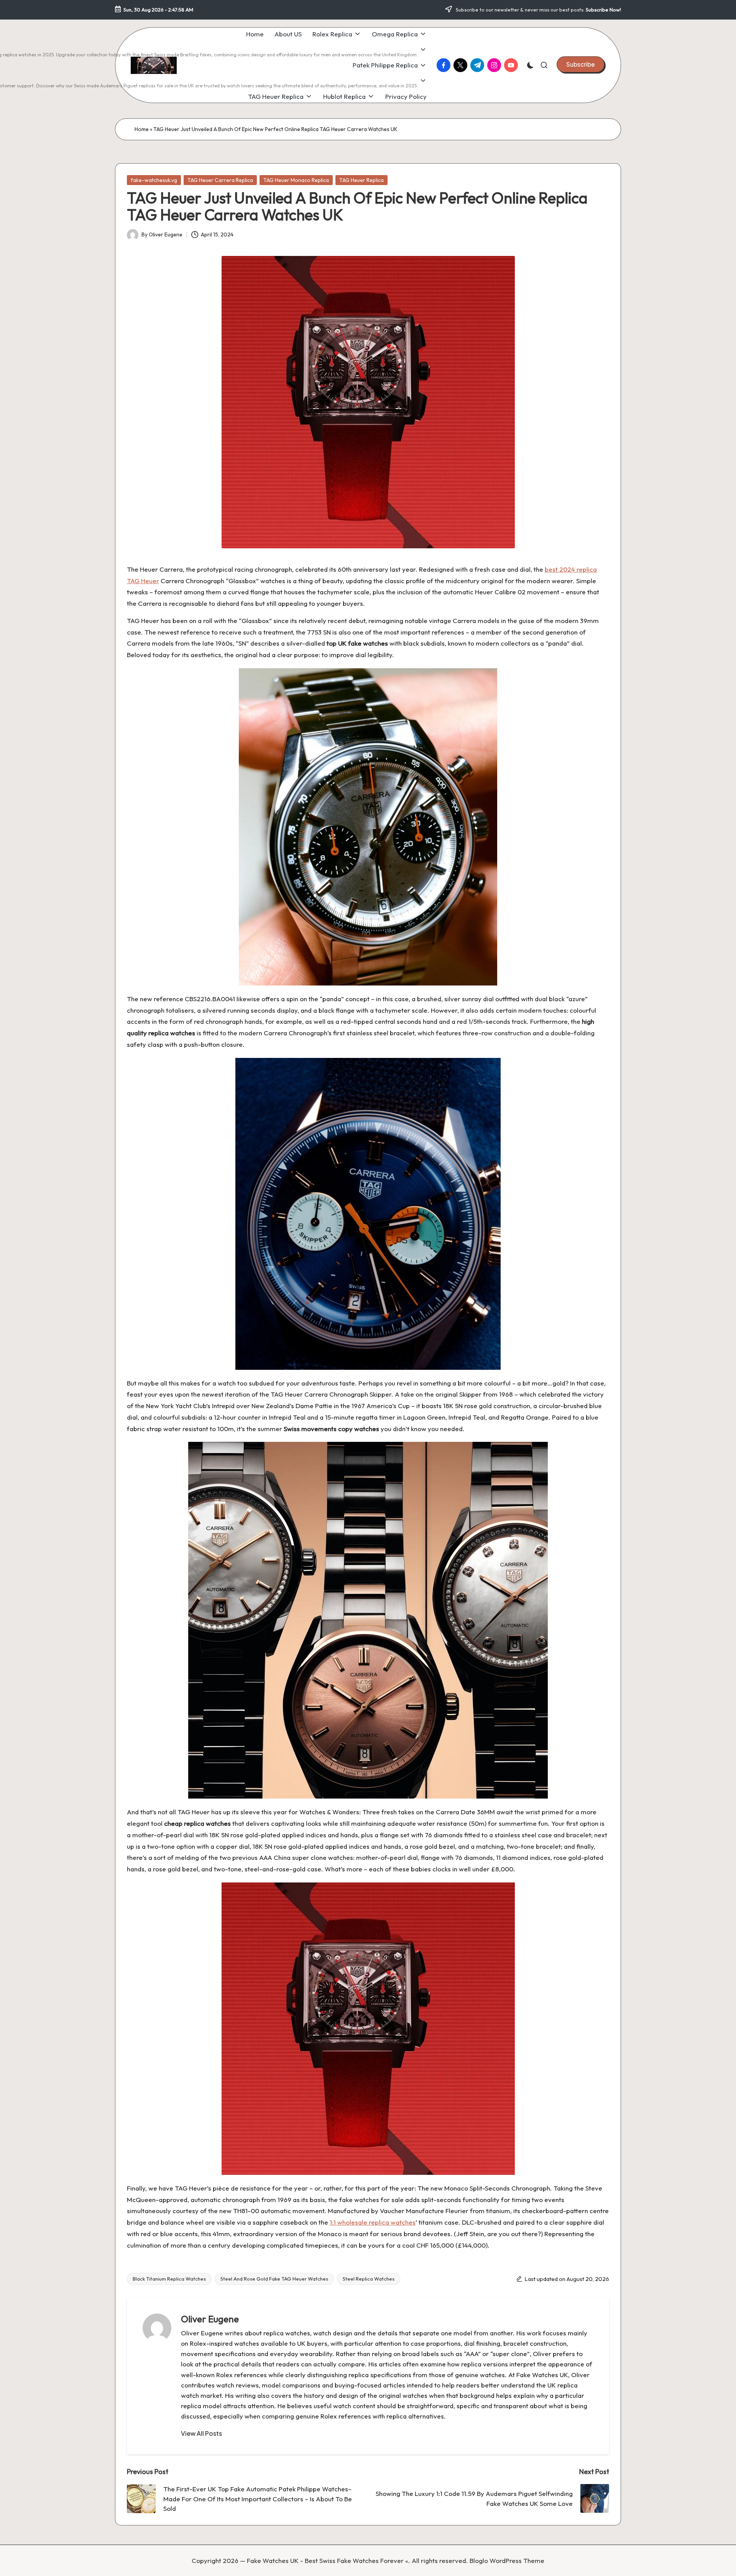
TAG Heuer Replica (361, 180)
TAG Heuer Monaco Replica (296, 180)
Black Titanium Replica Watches (169, 2279)
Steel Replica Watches (369, 2279)
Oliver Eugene (210, 2319)
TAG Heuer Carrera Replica (220, 180)
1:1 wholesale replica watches (373, 2222)
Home (142, 129)
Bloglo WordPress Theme (507, 2560)
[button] (581, 64)
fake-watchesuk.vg (154, 180)
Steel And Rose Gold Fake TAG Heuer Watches (274, 2279)
